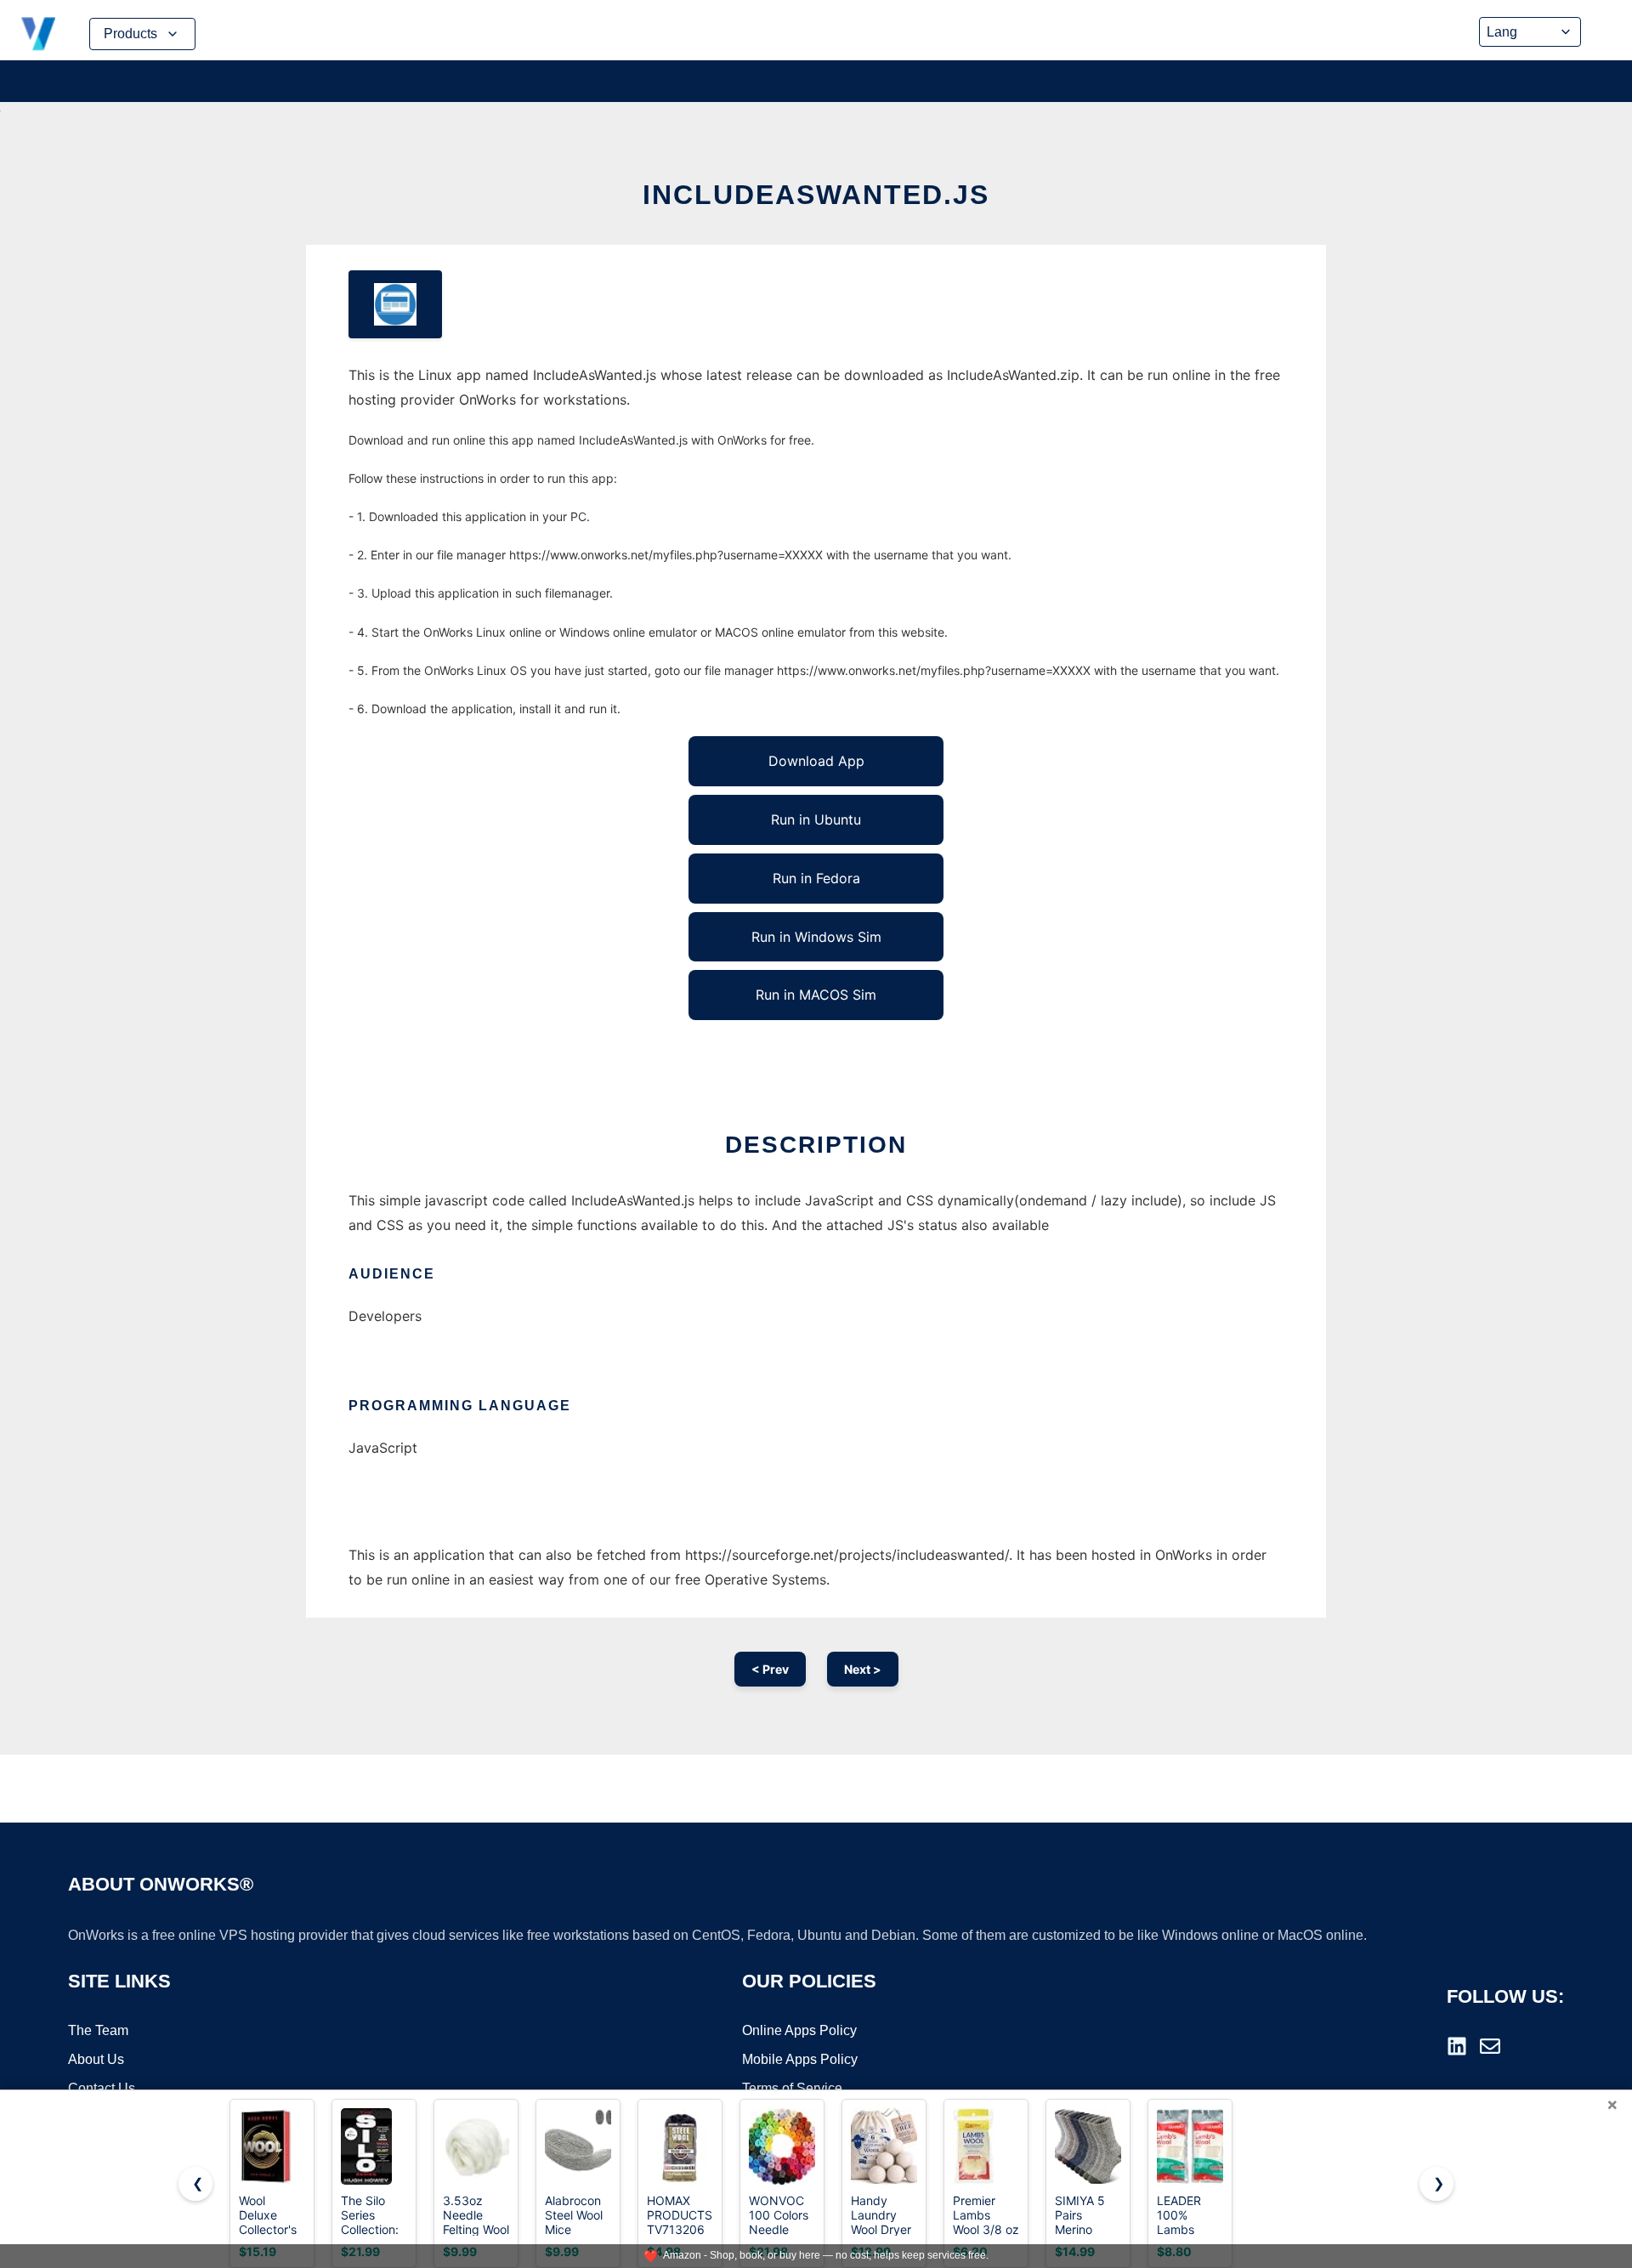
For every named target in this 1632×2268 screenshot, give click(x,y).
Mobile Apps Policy (800, 2059)
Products (130, 34)
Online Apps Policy (799, 2030)
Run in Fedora (816, 878)
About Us (96, 2059)
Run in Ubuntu (816, 819)
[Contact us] (1490, 2046)
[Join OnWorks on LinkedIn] (1457, 2046)
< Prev (770, 1669)
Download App (816, 761)
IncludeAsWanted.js (816, 195)
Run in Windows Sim (816, 937)
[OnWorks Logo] (38, 34)
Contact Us (102, 2088)
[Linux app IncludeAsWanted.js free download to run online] (395, 304)
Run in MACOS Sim (816, 995)
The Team (98, 2030)
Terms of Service (792, 2088)
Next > (863, 1669)
